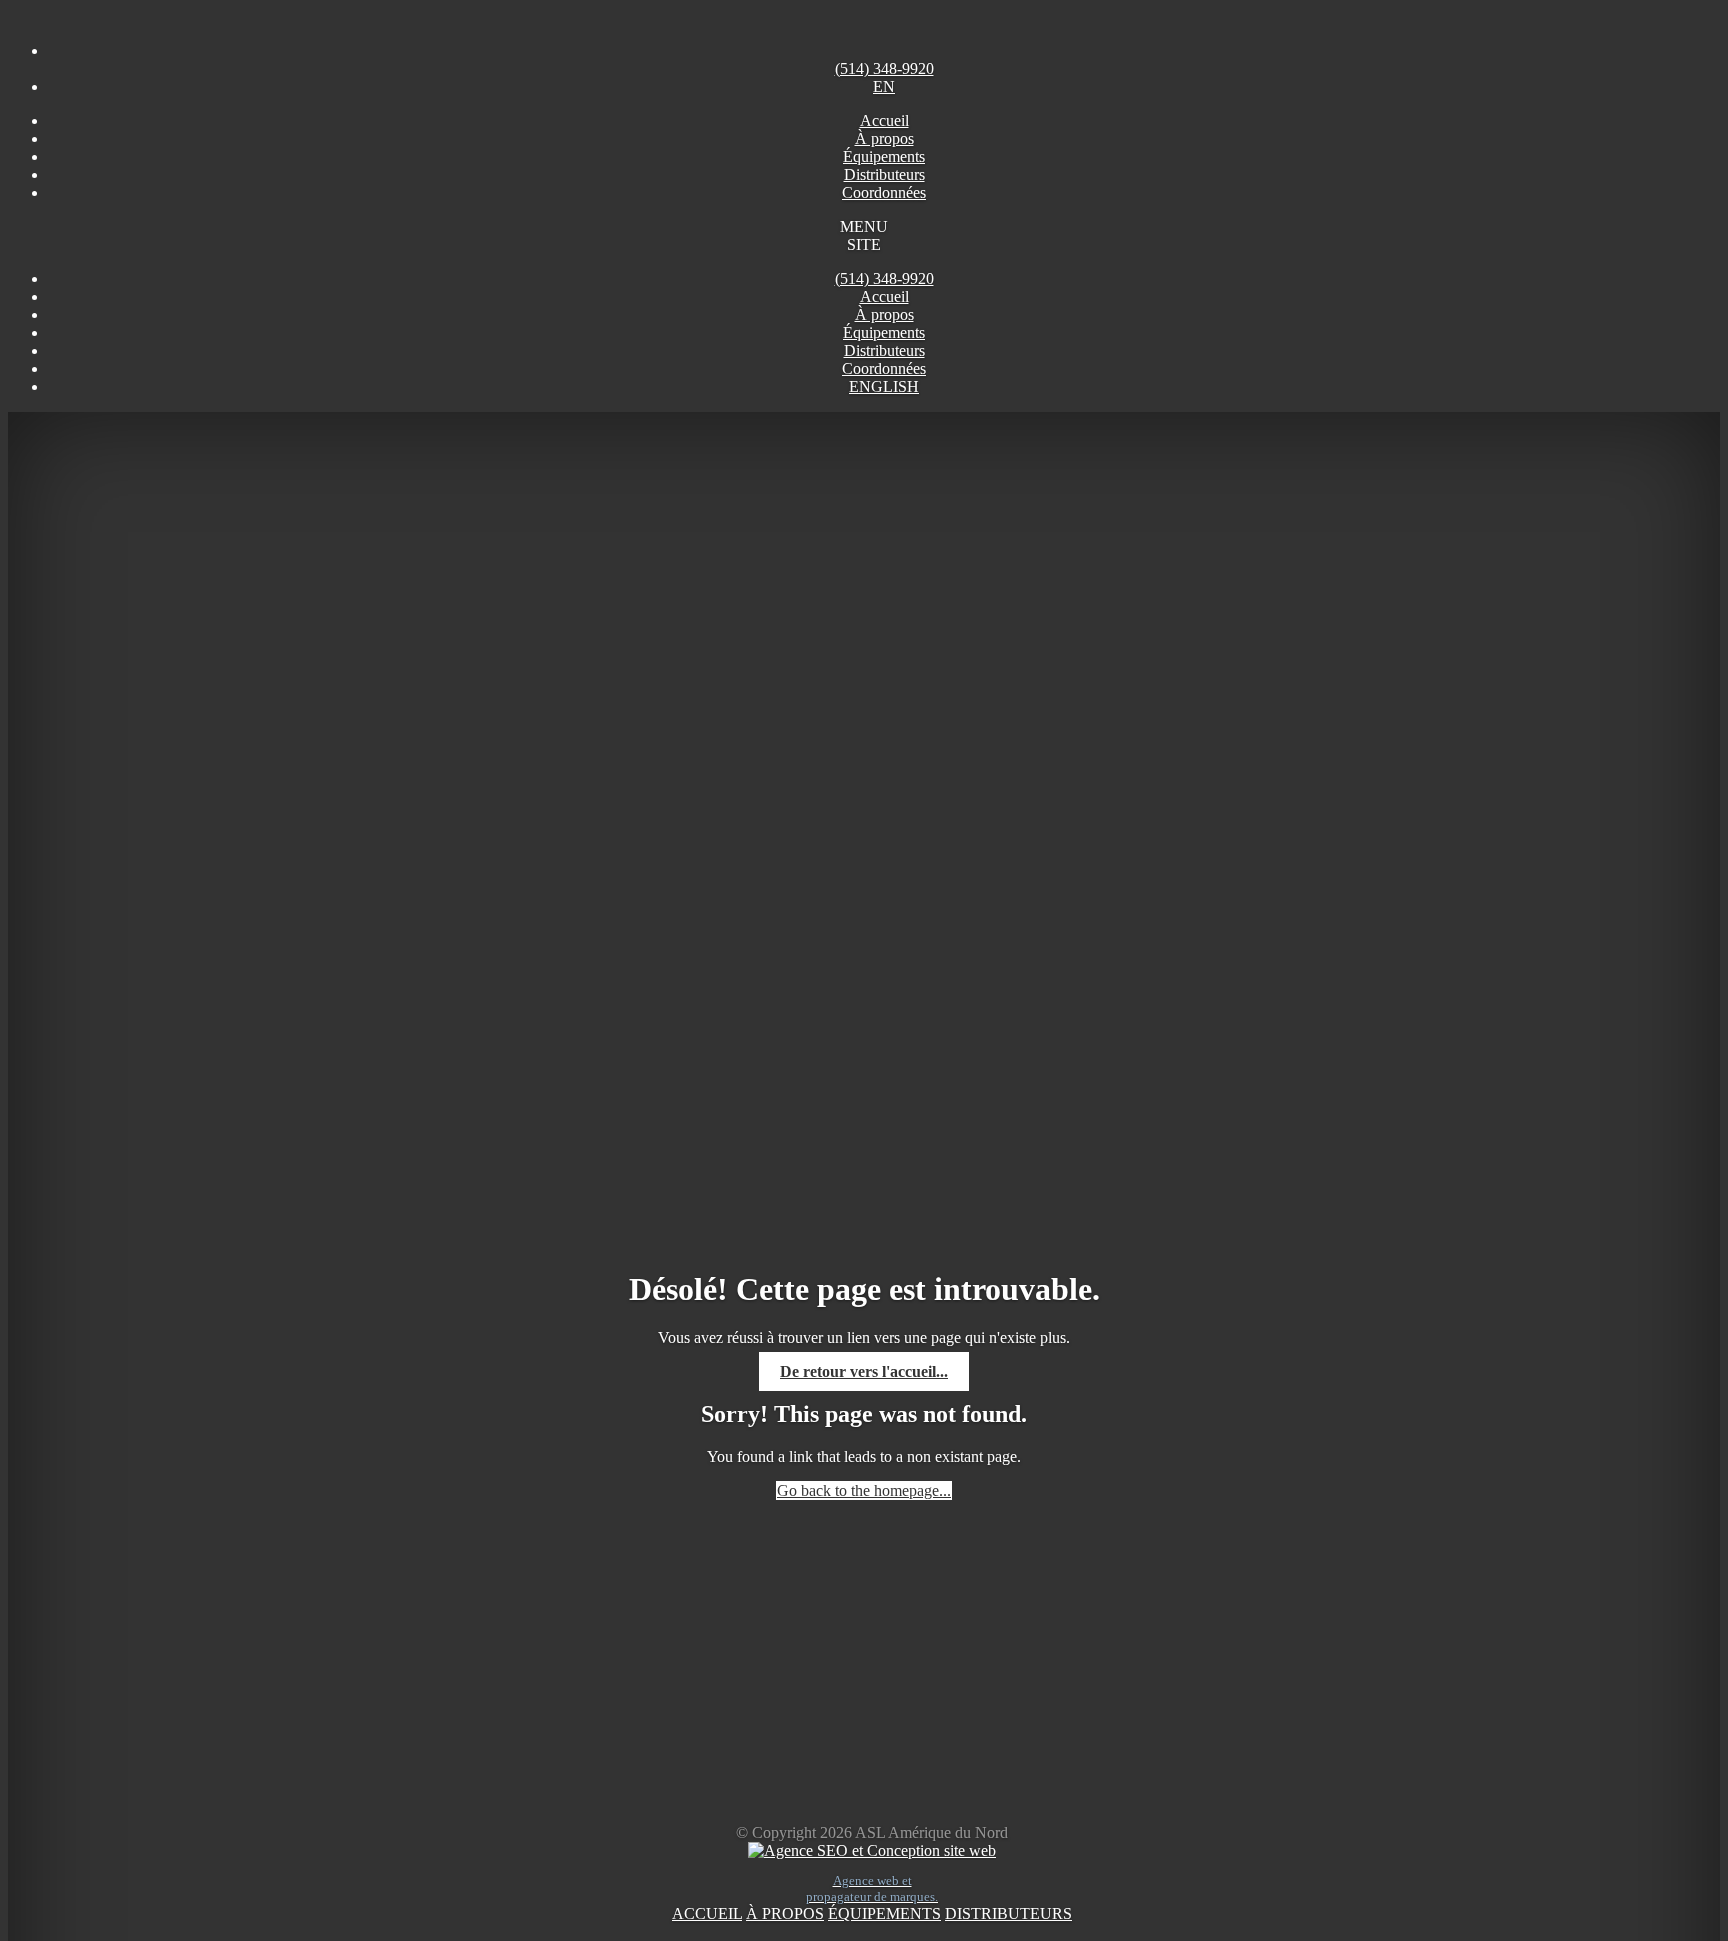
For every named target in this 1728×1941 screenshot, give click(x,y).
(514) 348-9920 (884, 278)
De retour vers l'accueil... (864, 1371)
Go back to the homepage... (864, 1490)
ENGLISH (884, 386)
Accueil (884, 296)
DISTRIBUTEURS (1008, 1913)
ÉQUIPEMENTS (884, 1913)
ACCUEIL (707, 1913)
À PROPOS (785, 1913)
